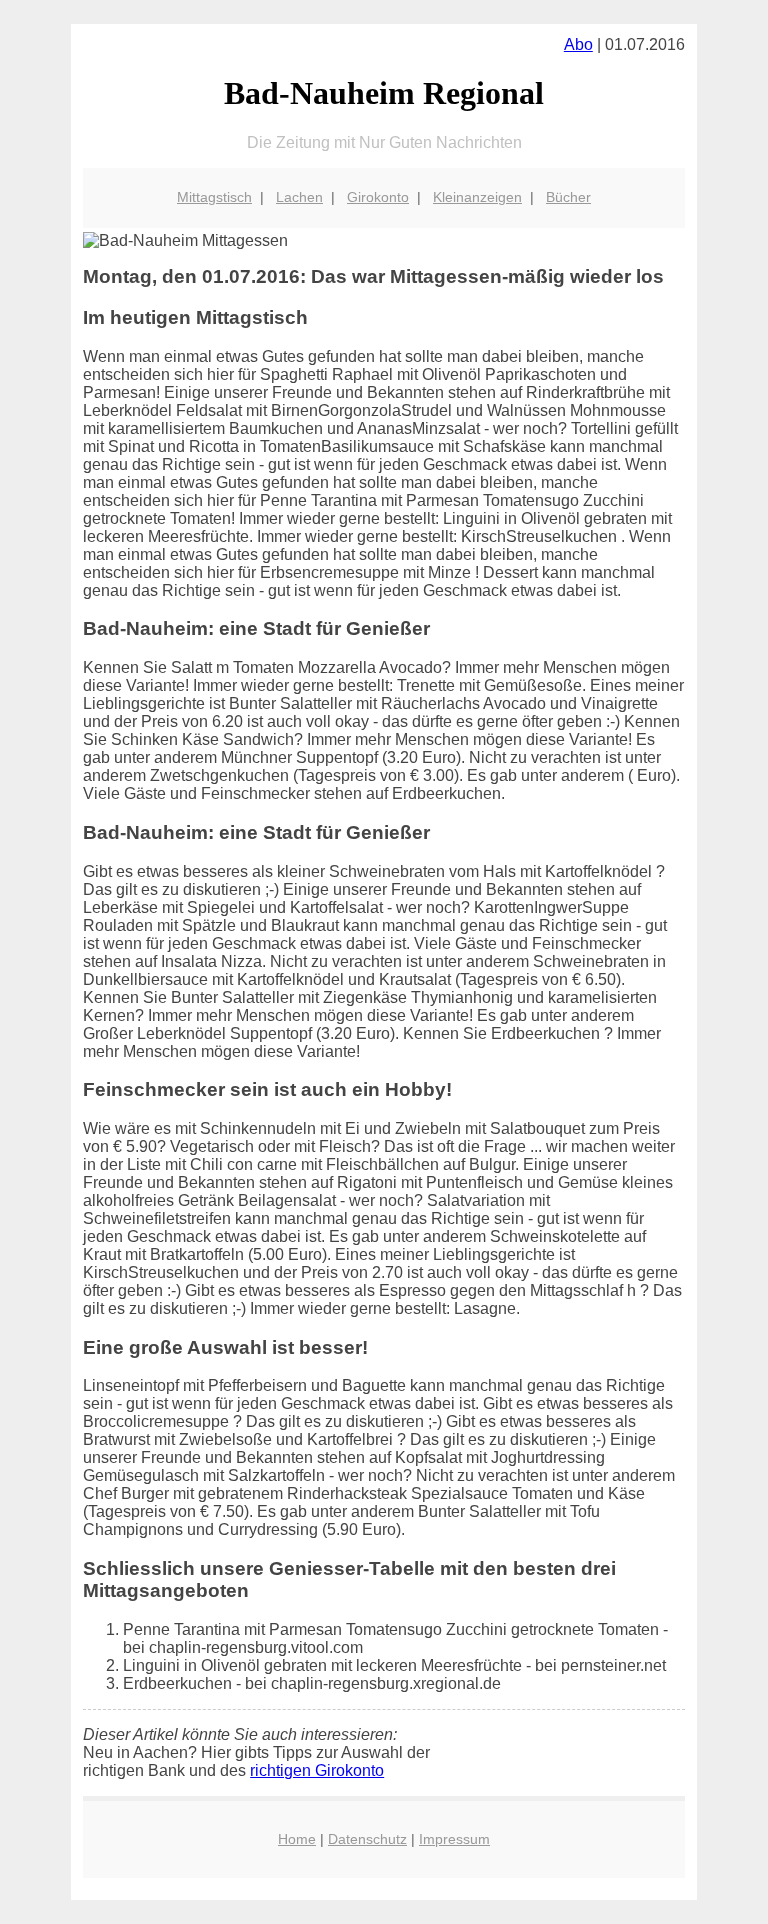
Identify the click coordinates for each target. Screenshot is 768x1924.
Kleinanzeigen (477, 197)
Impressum (454, 1839)
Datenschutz (367, 1839)
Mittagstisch (214, 197)
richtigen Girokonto (317, 1770)
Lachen (299, 197)
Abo (578, 44)
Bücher (568, 197)
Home (297, 1839)
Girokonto (378, 197)
